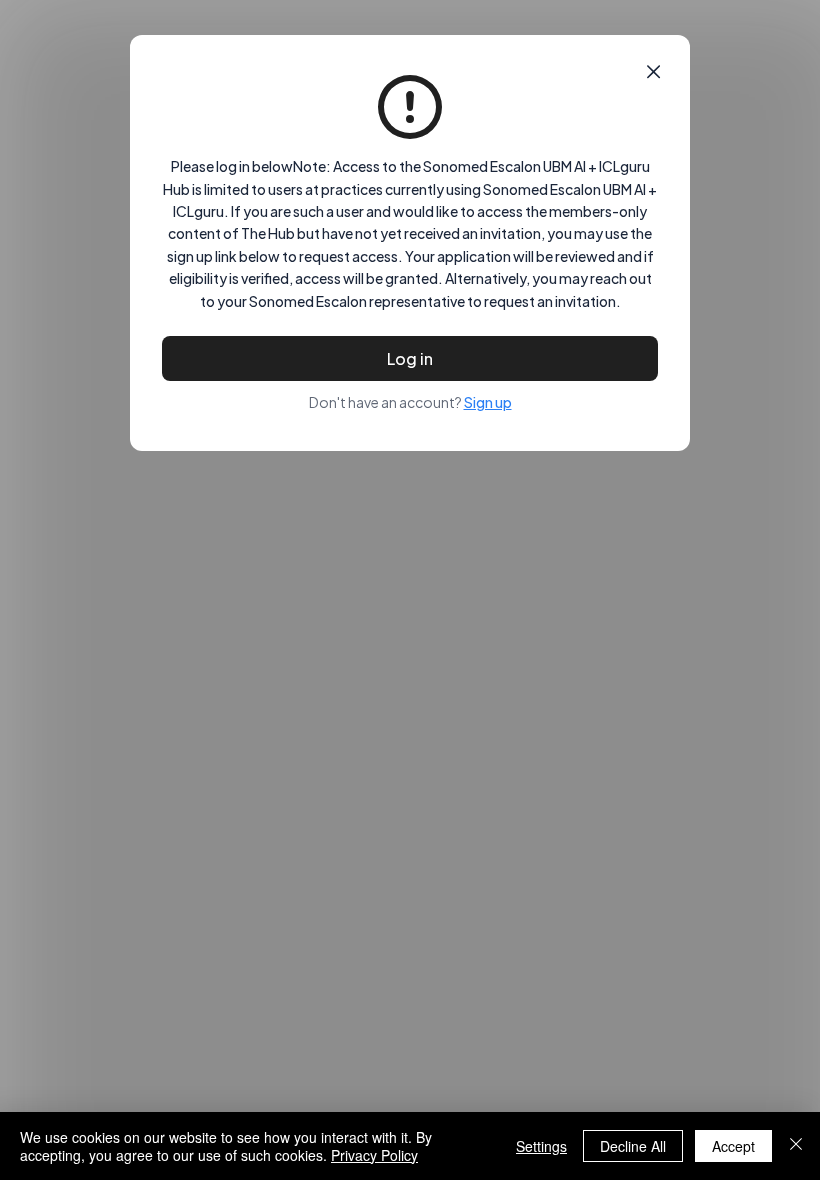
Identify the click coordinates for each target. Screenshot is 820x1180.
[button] (653, 72)
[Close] (796, 1146)
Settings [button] (541, 1146)
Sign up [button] (488, 402)
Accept (733, 1146)
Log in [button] (410, 358)
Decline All (633, 1146)
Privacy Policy (374, 1155)
